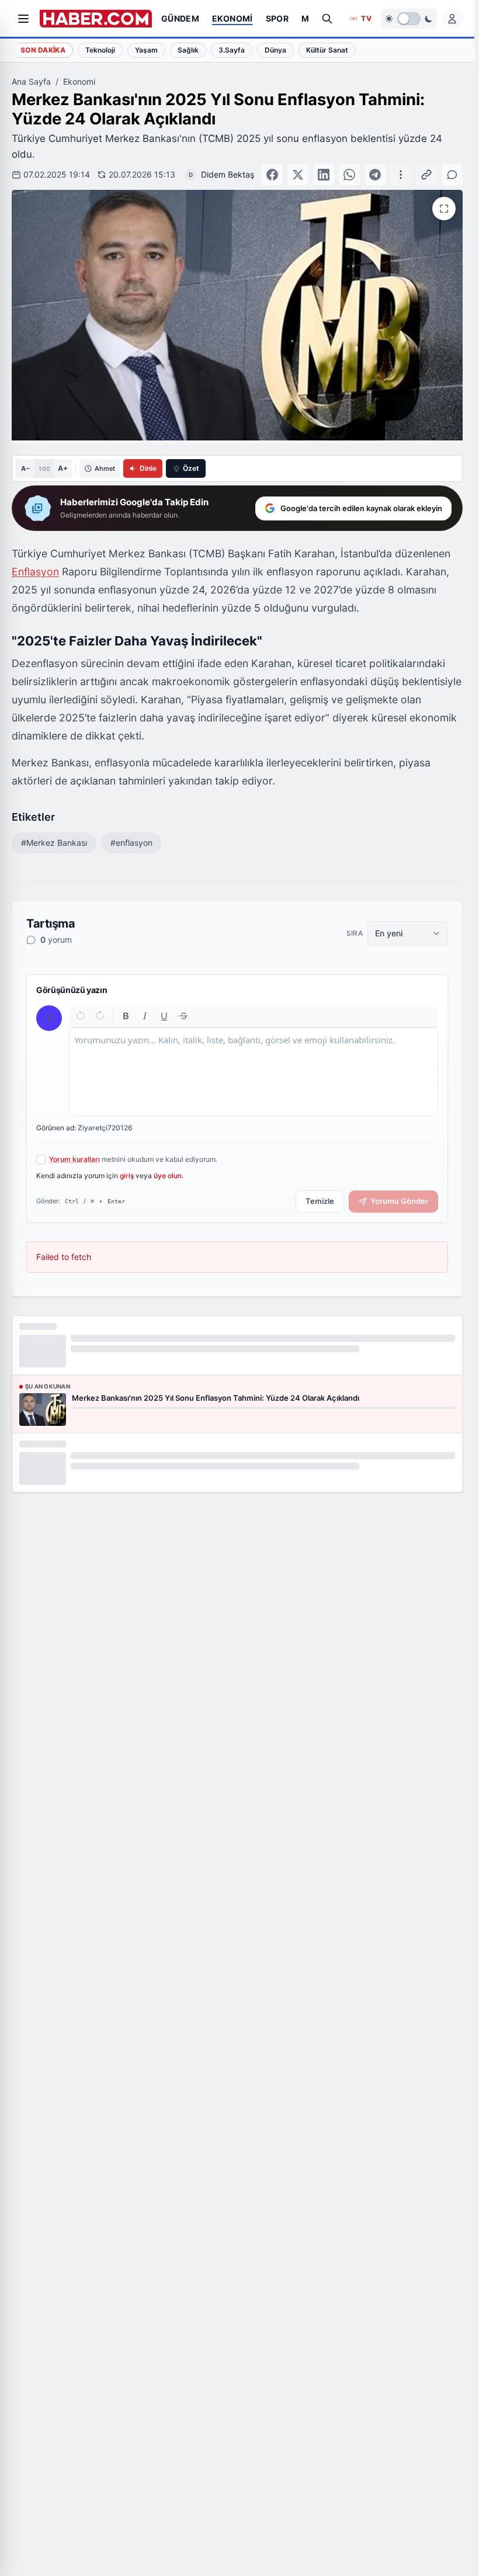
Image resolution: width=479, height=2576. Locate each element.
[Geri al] (81, 1016)
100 (44, 468)
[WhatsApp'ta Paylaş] (349, 175)
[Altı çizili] (164, 1016)
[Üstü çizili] (183, 1016)
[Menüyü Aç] (23, 19)
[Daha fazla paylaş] (401, 175)
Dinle (148, 468)
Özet (191, 468)
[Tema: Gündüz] (409, 19)
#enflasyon (131, 843)
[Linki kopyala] (426, 175)
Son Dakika (43, 50)
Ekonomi (79, 81)
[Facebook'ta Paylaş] (272, 175)
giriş (127, 1176)
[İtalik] (145, 1016)
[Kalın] (126, 1016)
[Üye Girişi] (452, 19)
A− (25, 468)
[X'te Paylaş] (298, 175)
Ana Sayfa (31, 81)
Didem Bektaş (228, 174)
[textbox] (254, 1072)
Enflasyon (35, 572)
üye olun (168, 1176)
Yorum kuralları (74, 1159)
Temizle (320, 1201)
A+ (63, 468)
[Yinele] (100, 1016)
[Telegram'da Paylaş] (375, 175)
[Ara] (327, 19)
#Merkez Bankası (54, 843)
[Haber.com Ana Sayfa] (96, 19)
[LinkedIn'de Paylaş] (324, 175)
